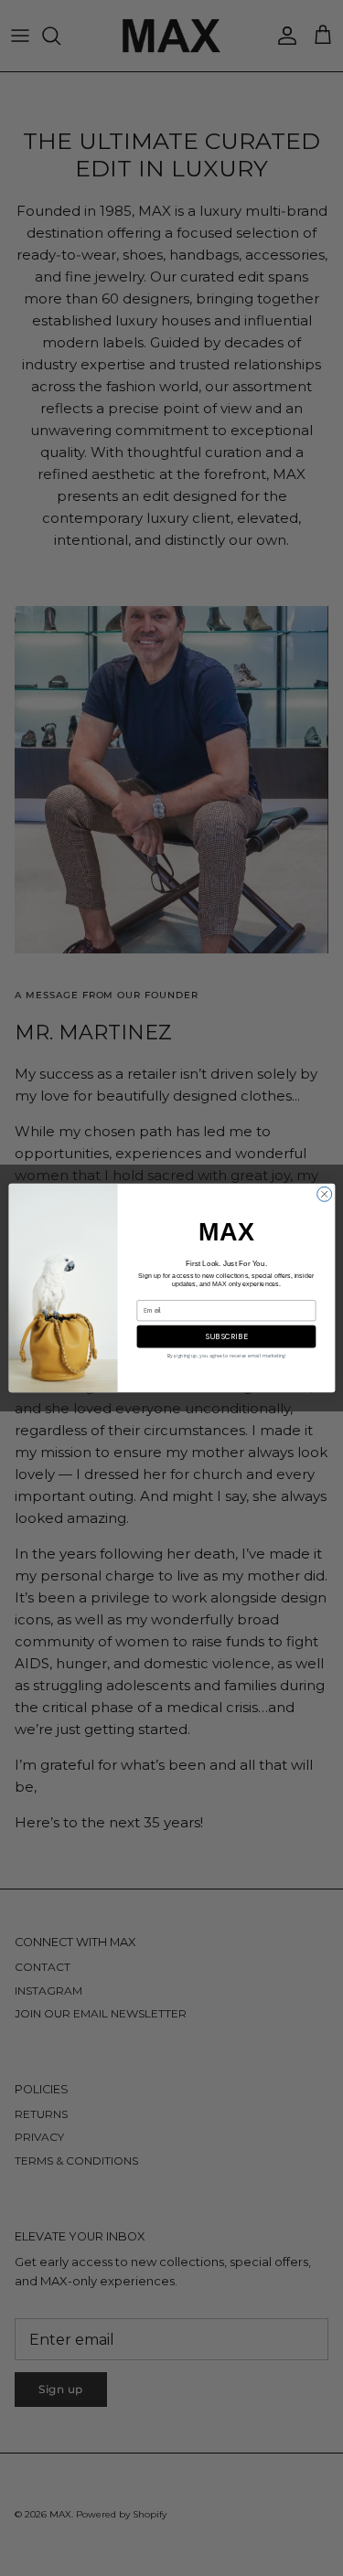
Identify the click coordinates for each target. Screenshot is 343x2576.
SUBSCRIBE (226, 1337)
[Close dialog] (324, 1194)
